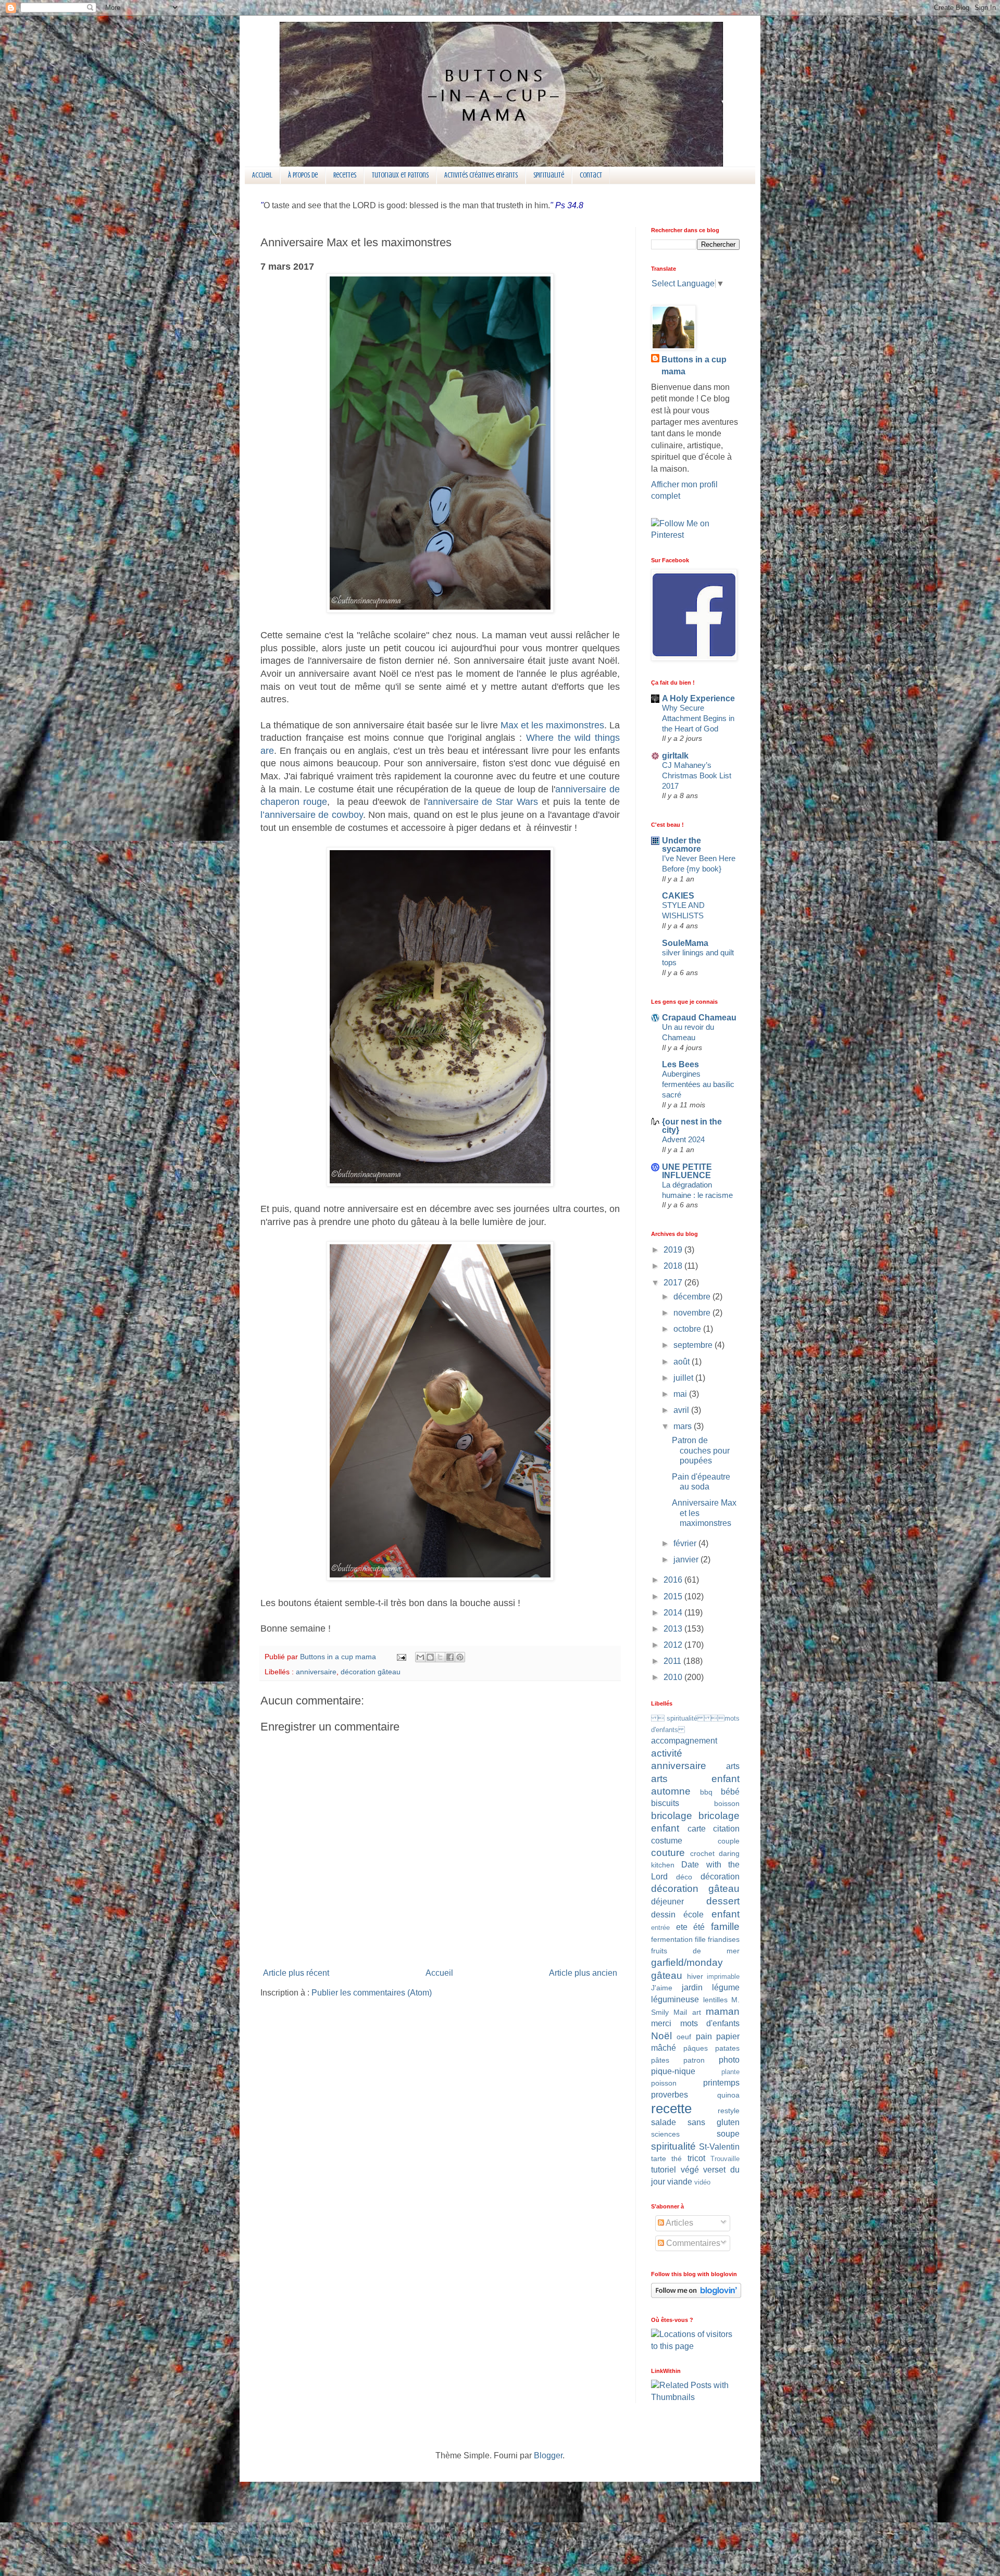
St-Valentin (719, 2147)
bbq (706, 1792)
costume (667, 1841)
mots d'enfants (710, 2023)
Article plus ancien (583, 1973)
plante (730, 2072)
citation (726, 1829)
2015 (674, 1596)
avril (682, 1410)
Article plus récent (296, 1973)
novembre (693, 1313)
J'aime (662, 1988)
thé (677, 2158)
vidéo (702, 2182)
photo (729, 2060)
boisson (727, 1803)
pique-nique (673, 2071)
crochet (702, 1853)
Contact (591, 175)
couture (668, 1853)
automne (671, 1791)
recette (671, 2108)
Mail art (687, 2012)
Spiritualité (549, 175)
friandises (724, 1939)
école (693, 1915)
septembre (694, 1345)
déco (684, 1877)
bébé (730, 1792)
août (683, 1362)
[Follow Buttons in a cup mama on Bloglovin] (696, 2295)
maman (723, 2011)
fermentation (672, 1939)
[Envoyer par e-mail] (420, 1657)
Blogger (548, 2455)
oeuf (684, 2037)
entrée (660, 1928)
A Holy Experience (698, 698)
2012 (674, 1645)
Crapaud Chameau (699, 1018)
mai (681, 1394)
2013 (674, 1629)
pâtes (660, 2060)
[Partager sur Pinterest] (460, 1657)
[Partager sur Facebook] (450, 1657)
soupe (728, 2134)
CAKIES (678, 896)
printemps (721, 2083)
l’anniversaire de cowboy (312, 815)
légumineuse (675, 1999)
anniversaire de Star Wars (483, 802)
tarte (659, 2158)
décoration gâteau (371, 1672)
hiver (695, 1976)
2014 (674, 1613)
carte (697, 1829)
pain (704, 2036)
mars (684, 1426)
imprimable (723, 1977)
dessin (663, 1915)
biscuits (665, 1803)
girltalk (675, 756)
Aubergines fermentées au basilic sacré (698, 1084)
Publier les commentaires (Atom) (372, 1993)
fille (700, 1939)
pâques (696, 2048)
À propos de (303, 175)
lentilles (715, 2000)
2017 (674, 1283)
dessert (723, 1901)
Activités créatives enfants (481, 175)
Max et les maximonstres (552, 725)
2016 (674, 1580)
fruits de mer (695, 1951)
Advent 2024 (683, 1139)
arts (733, 1766)
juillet (684, 1378)
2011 (673, 1661)
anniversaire (316, 1672)
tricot (696, 2158)
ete (682, 1927)
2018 (674, 1266)
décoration (720, 1877)
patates (727, 2048)
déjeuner (667, 1902)
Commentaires (692, 2243)
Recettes (345, 175)
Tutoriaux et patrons (400, 175)
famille (725, 1927)
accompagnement (684, 1741)
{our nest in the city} (692, 1126)
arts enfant (695, 1779)
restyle (729, 2111)
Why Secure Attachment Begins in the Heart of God (698, 718)
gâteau (667, 1975)
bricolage (672, 1816)
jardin (692, 1987)
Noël (661, 2036)
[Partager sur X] (440, 1657)
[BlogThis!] (430, 1657)
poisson (664, 2083)
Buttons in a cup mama (694, 365)
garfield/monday (687, 1962)
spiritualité (673, 2146)
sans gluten (714, 2122)
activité (667, 1753)
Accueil (262, 175)
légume (726, 1987)
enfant (726, 1914)
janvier (687, 1560)
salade (664, 2122)
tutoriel (664, 2170)
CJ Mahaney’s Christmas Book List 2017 (697, 775)
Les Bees (680, 1064)
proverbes (670, 2095)
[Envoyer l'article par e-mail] (401, 1657)
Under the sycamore (682, 845)
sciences (665, 2134)
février (686, 1543)
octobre (688, 1329)
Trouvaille (725, 2159)
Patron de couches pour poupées (701, 1450)
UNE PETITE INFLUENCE (687, 1171)
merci (661, 2023)
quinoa (728, 2095)
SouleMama (685, 943)
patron (694, 2060)
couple (729, 1841)
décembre (693, 1297)
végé (690, 2170)
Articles (679, 2223)
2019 (674, 1250)
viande (680, 2182)
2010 (674, 1677)
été (699, 1927)
